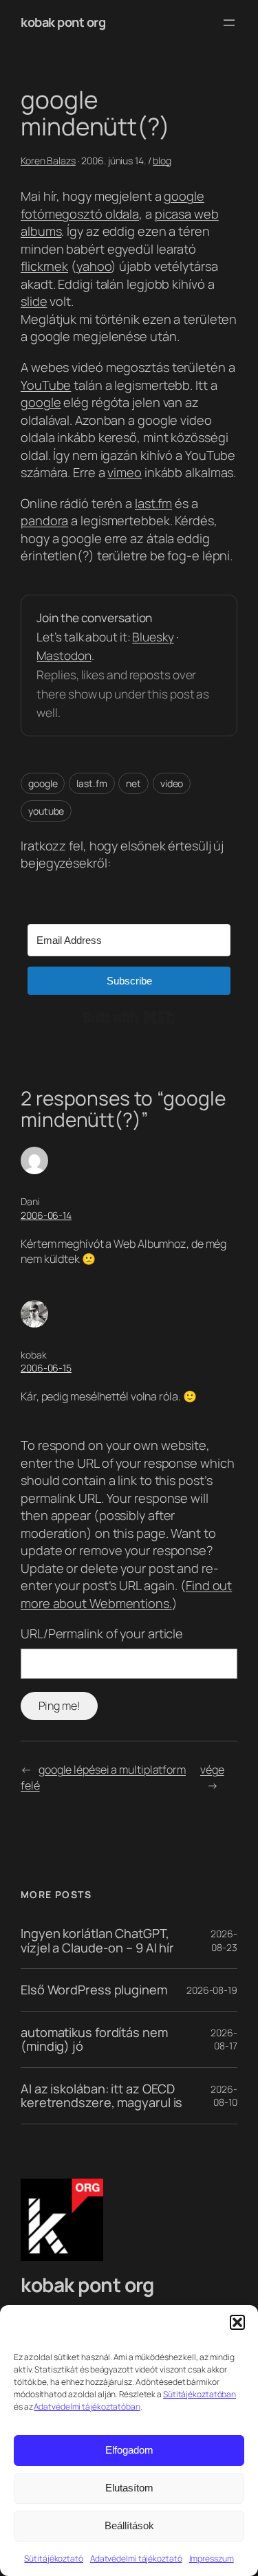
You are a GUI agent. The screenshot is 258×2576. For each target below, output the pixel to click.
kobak (34, 1355)
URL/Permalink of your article (102, 1633)
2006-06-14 (46, 1215)
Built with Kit (129, 1017)
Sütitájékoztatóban (200, 2394)
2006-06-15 (46, 1368)
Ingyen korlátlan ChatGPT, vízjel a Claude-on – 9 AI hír (97, 1940)
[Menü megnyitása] (229, 23)
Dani (30, 1201)
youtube (46, 811)
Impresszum (212, 2558)
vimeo (125, 472)
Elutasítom (129, 2488)
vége (212, 1770)
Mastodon (64, 656)
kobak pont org (63, 22)
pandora (44, 520)
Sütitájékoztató (54, 2558)
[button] (237, 2322)
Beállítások (129, 2525)
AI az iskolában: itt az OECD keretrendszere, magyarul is (101, 2096)
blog (162, 161)
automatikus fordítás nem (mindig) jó (94, 2039)
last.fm (153, 503)
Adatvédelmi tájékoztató (136, 2558)
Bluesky (153, 637)
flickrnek (44, 266)
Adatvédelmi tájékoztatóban (87, 2407)
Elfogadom (129, 2450)
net (133, 783)
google (41, 402)
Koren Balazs (48, 161)
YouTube (46, 385)
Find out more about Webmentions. (126, 1594)
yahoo (94, 266)
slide (34, 301)
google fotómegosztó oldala (112, 205)
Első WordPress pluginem (94, 1990)
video (172, 783)
